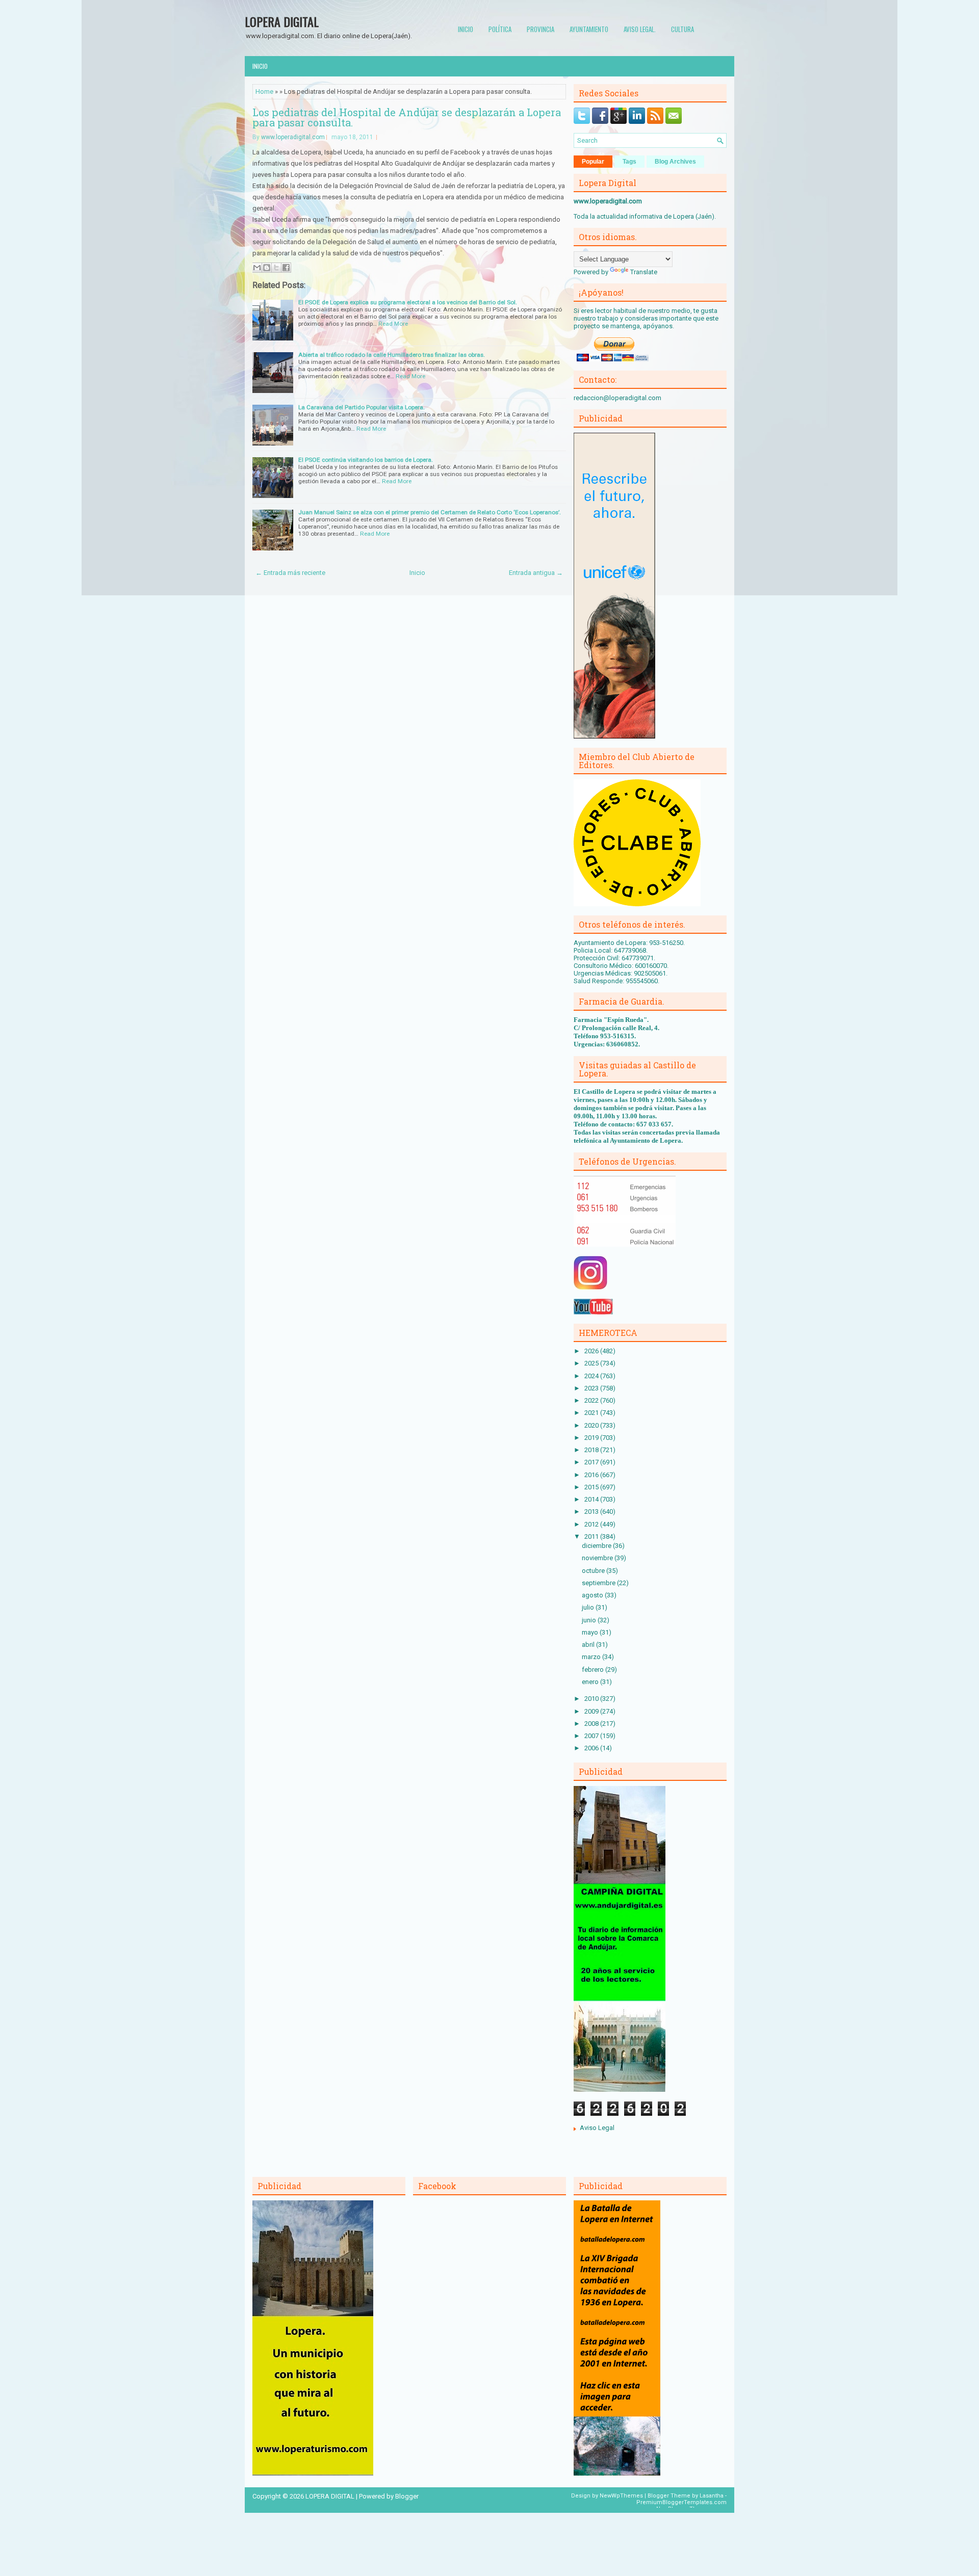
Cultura (682, 29)
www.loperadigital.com (293, 137)
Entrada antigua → (536, 573)
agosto (593, 1595)
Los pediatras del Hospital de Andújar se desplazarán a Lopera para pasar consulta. (407, 117)
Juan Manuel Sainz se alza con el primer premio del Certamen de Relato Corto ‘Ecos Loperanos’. (430, 512)
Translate (644, 272)
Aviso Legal (597, 2128)
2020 (592, 1425)
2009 (592, 1711)
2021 (592, 1413)
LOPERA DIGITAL (282, 21)
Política (500, 29)
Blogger (407, 2496)
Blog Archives (675, 162)
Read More (393, 324)
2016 (592, 1475)
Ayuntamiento (589, 29)
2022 (592, 1400)
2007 (592, 1736)
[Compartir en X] (276, 268)
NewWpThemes (621, 2496)
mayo (591, 1632)
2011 (592, 1536)
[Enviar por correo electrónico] (257, 268)
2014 (592, 1499)
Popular (593, 162)
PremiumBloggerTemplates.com (681, 2502)
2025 (592, 1363)
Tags (629, 162)
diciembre (597, 1546)
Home (264, 91)
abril (589, 1645)
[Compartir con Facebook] (286, 268)
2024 (592, 1376)
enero (591, 1682)
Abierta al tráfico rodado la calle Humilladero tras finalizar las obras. (392, 355)
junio (590, 1620)
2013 (592, 1512)
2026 (592, 1351)
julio (589, 1607)
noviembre (598, 1558)
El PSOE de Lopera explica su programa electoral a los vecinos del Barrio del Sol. (408, 302)
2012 (592, 1524)
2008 (592, 1724)
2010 (592, 1699)
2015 (592, 1487)
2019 (592, 1438)
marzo (592, 1657)
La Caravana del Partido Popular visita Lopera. (362, 407)
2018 (592, 1450)
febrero (594, 1670)
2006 (592, 1748)
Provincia (540, 29)
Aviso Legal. (640, 29)
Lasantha (712, 2496)
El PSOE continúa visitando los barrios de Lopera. (366, 460)
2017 (592, 1462)
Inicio (466, 29)
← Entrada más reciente (290, 573)
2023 (592, 1388)
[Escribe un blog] (267, 268)
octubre (594, 1571)
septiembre (599, 1583)
